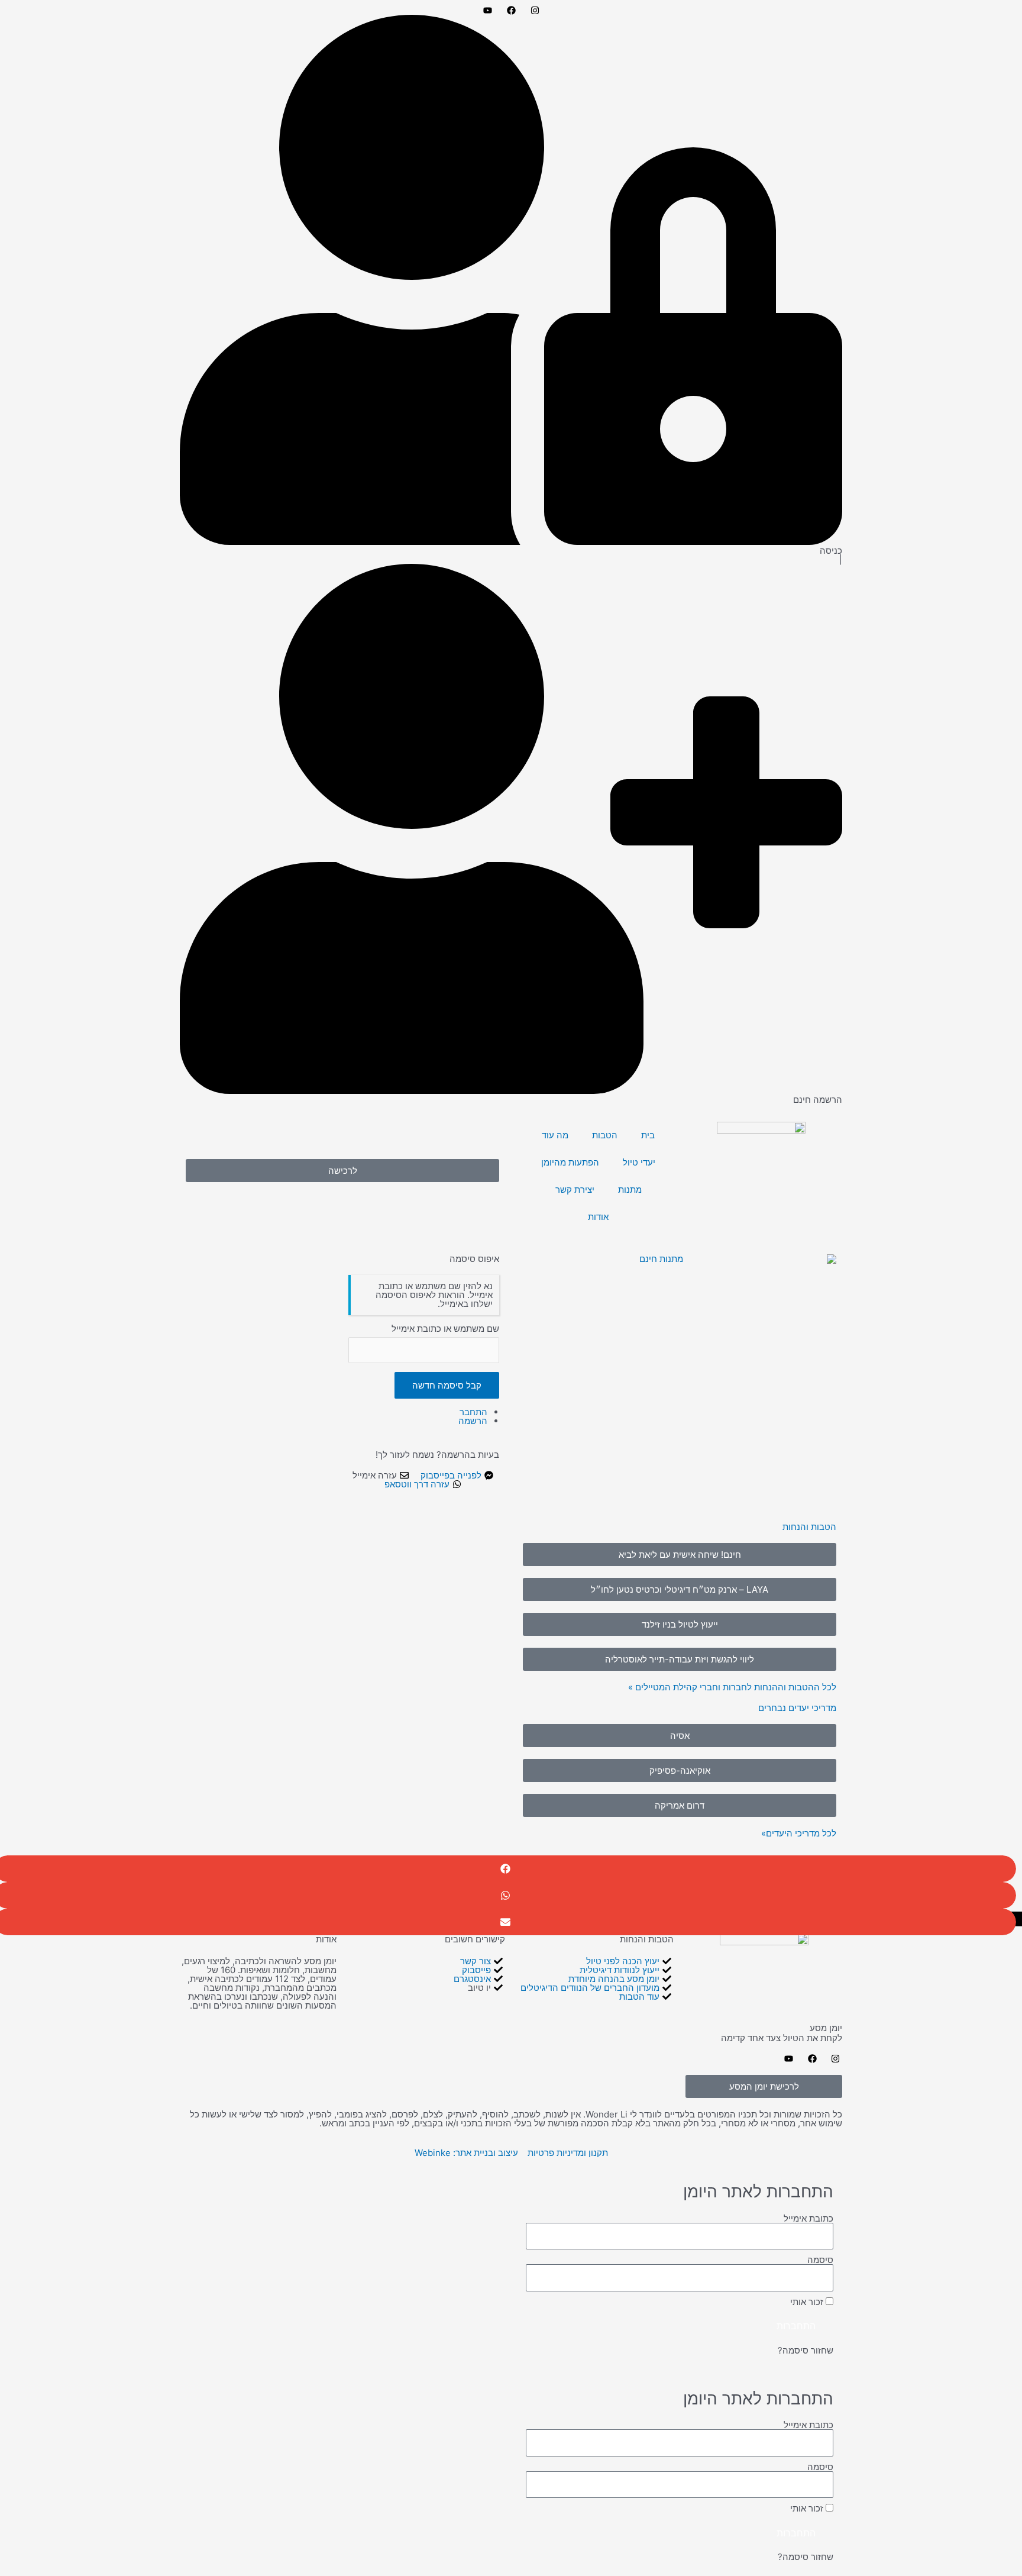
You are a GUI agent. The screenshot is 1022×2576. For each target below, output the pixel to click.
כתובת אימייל (808, 2218)
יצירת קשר (575, 1189)
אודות (598, 1217)
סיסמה (820, 2260)
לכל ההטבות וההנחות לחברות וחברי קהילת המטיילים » (732, 1687)
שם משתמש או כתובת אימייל (445, 1329)
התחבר (473, 1412)
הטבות (605, 1135)
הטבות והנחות (809, 1527)
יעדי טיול (639, 1162)
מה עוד (555, 1135)
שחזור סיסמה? (806, 2350)
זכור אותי (808, 2302)
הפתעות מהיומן (570, 1162)
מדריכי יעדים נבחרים (797, 1708)
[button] (680, 1736)
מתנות (630, 1189)
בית (648, 1135)
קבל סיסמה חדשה (447, 1385)
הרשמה (473, 1421)
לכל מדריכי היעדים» (799, 1833)
